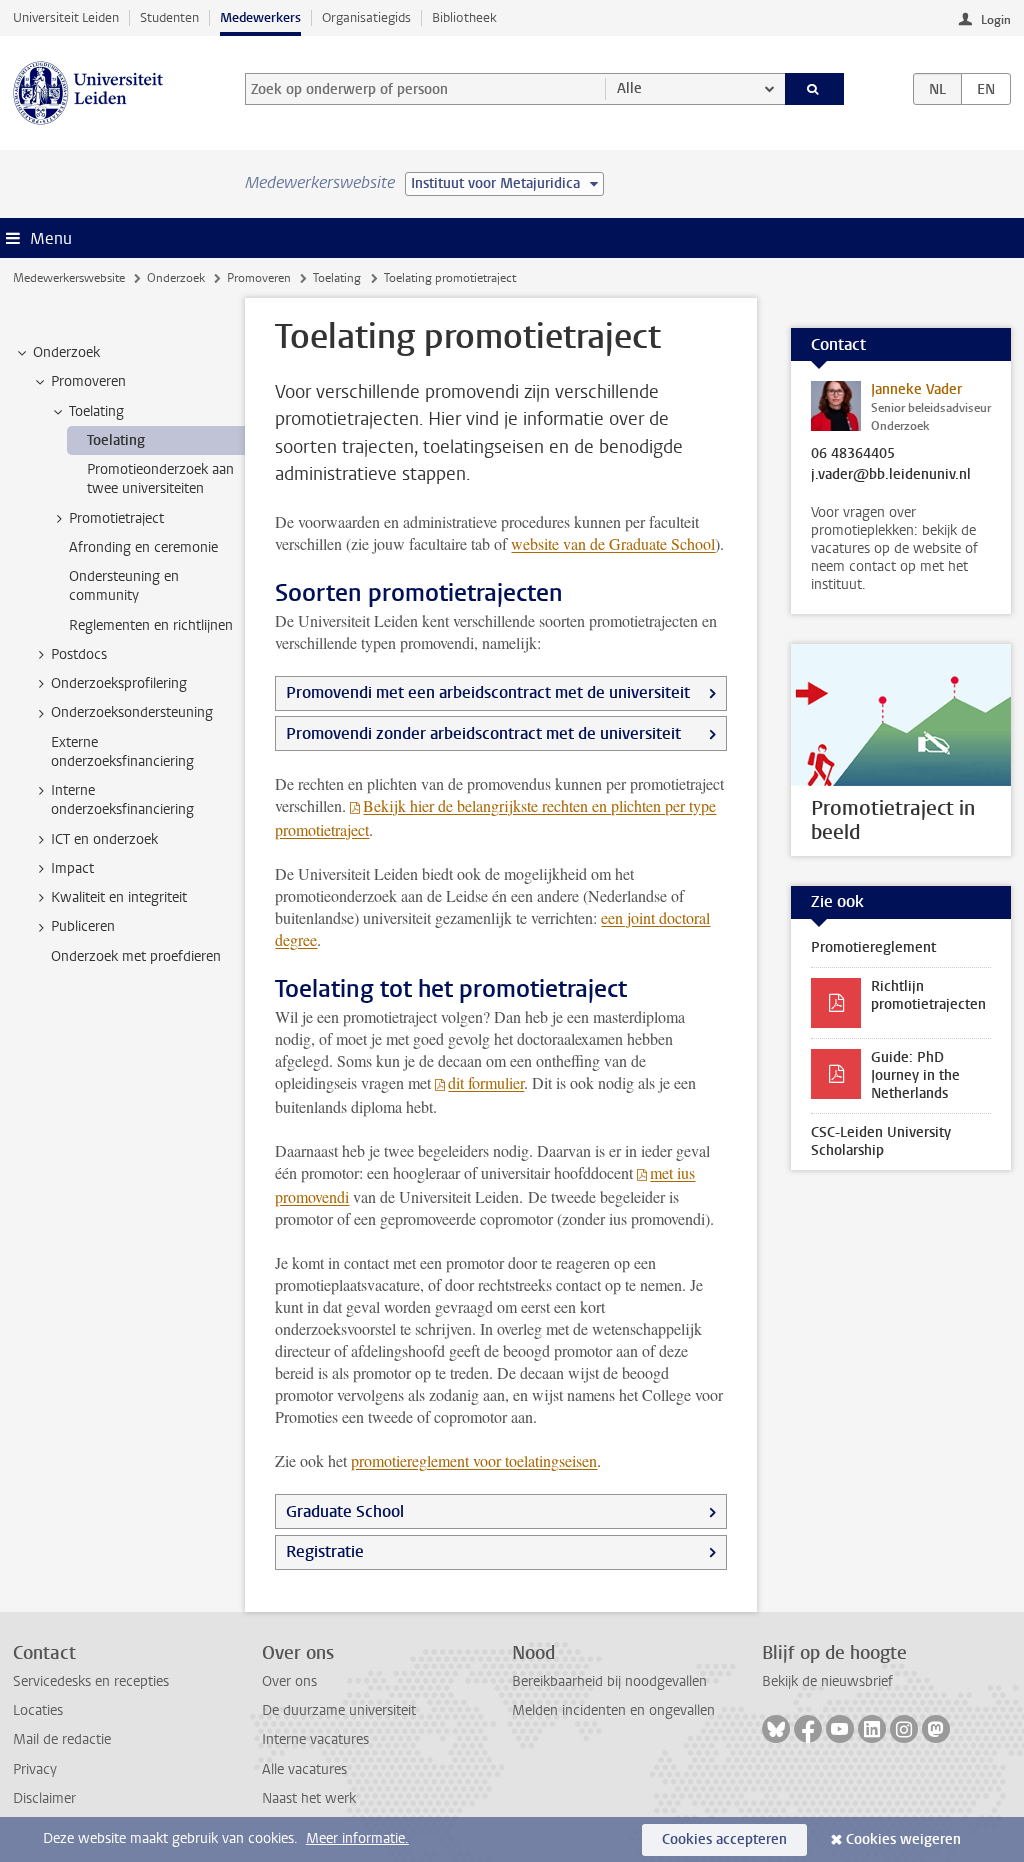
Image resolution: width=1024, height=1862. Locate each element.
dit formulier (486, 1082)
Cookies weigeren (903, 1839)
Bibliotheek (464, 17)
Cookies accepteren (724, 1839)
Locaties (38, 1710)
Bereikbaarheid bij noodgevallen (609, 1681)
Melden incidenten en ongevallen (613, 1710)
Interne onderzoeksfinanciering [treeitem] (122, 800)
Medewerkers (260, 17)
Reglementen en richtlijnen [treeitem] (151, 625)
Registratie (325, 1551)
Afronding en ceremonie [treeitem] (143, 547)
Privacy (35, 1769)
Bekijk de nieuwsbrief (827, 1681)
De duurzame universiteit (339, 1710)
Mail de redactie (62, 1739)
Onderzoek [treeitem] (66, 352)
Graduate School (345, 1511)
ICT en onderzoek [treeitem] (104, 839)
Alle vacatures (304, 1769)
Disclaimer (44, 1798)
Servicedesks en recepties (91, 1681)
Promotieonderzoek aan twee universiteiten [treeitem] (160, 479)
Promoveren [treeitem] (88, 381)
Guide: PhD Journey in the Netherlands (915, 1075)
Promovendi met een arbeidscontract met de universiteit (488, 692)
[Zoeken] (815, 89)
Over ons (289, 1681)
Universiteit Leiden (66, 17)
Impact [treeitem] (72, 868)
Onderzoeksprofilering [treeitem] (119, 683)
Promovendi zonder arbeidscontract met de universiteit (483, 733)
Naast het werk (309, 1798)
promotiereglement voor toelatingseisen (474, 1460)
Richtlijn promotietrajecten (928, 995)
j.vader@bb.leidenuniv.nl (891, 475)
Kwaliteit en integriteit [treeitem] (119, 897)
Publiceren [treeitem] (83, 926)
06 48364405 (853, 454)
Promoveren (259, 278)
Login (996, 20)
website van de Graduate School (613, 543)
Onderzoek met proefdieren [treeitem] (136, 956)
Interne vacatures (315, 1739)
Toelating (337, 278)
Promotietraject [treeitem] (116, 518)
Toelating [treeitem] (96, 411)
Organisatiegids (366, 17)
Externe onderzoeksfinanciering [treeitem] (122, 752)
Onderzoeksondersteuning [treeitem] (132, 712)
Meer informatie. (357, 1838)
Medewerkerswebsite (69, 278)
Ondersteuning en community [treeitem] (124, 586)
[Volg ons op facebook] (808, 1729)
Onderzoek (176, 278)
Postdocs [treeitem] (79, 654)
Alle (629, 88)
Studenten (169, 17)
